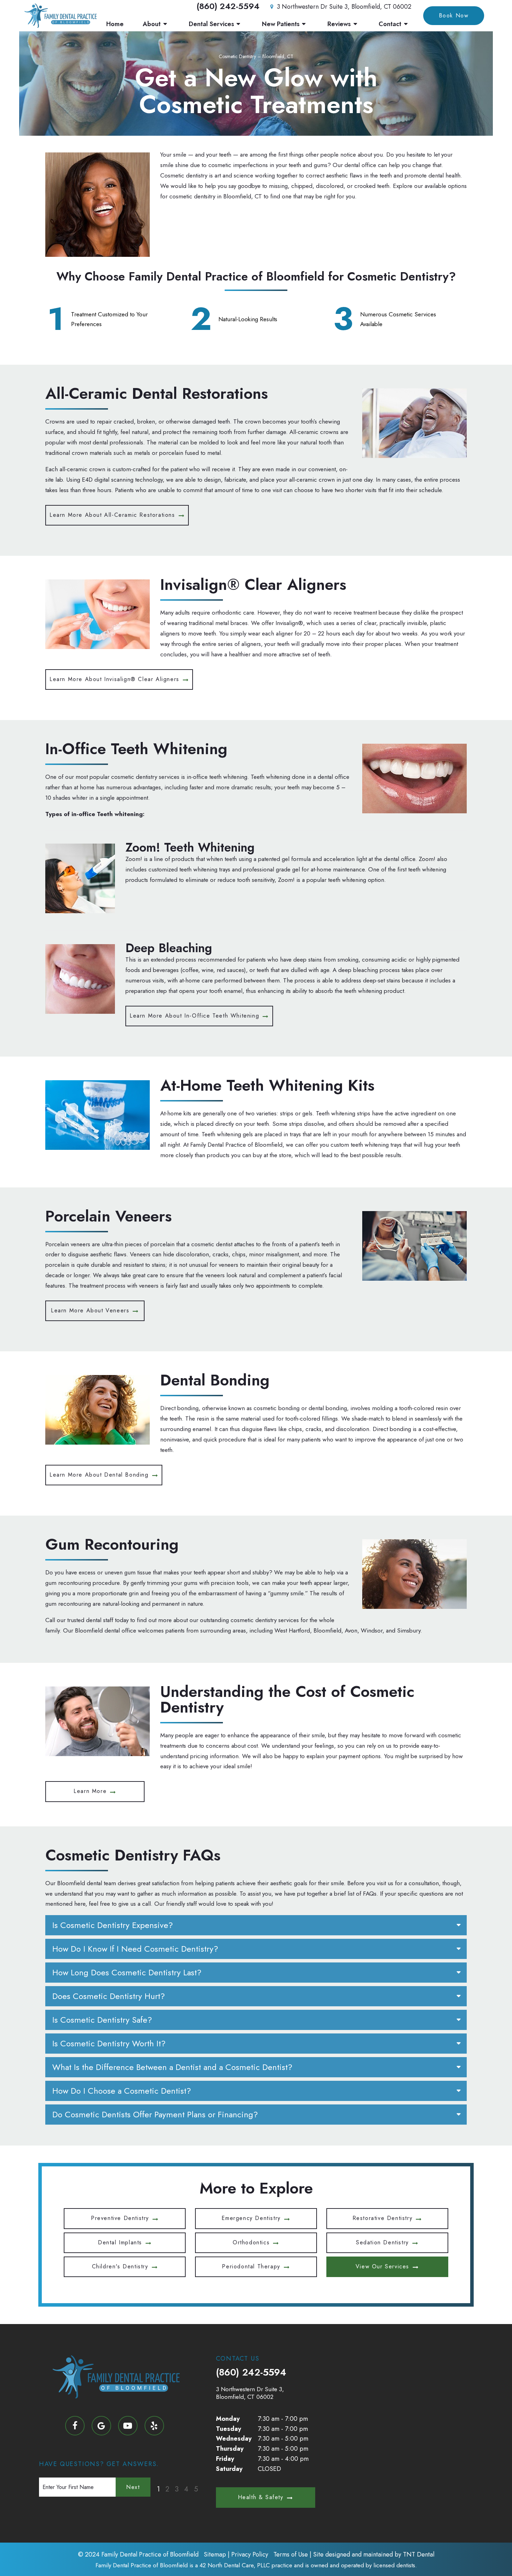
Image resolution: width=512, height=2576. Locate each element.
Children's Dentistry (120, 2266)
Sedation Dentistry (382, 2242)
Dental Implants (120, 2242)
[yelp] (154, 2426)
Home (115, 24)
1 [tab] (158, 2489)
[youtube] (128, 2426)
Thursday (230, 2449)
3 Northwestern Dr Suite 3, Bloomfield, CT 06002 (344, 7)
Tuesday (228, 2429)
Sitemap (215, 2554)
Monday (228, 2419)
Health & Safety (261, 2497)
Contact (390, 24)
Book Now (454, 15)
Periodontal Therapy (251, 2266)
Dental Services (211, 24)
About (152, 24)
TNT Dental (419, 2554)
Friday (225, 2459)
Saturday (229, 2469)
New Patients (281, 24)
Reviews (339, 24)
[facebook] (75, 2426)
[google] (101, 2426)
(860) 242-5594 (228, 6)
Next (133, 2487)
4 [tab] (186, 2489)
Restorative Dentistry (383, 2218)
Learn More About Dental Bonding (99, 1475)
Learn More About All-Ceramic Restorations (112, 515)
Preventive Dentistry (120, 2218)
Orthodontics (251, 2242)
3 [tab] (177, 2489)
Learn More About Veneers (90, 1310)
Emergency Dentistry (251, 2218)
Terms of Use (291, 2554)
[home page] (61, 16)
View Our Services (382, 2266)
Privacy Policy (250, 2554)
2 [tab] (167, 2489)
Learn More (90, 1791)
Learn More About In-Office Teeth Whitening (194, 1016)
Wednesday (234, 2439)
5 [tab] (196, 2489)
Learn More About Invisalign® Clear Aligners (114, 679)
